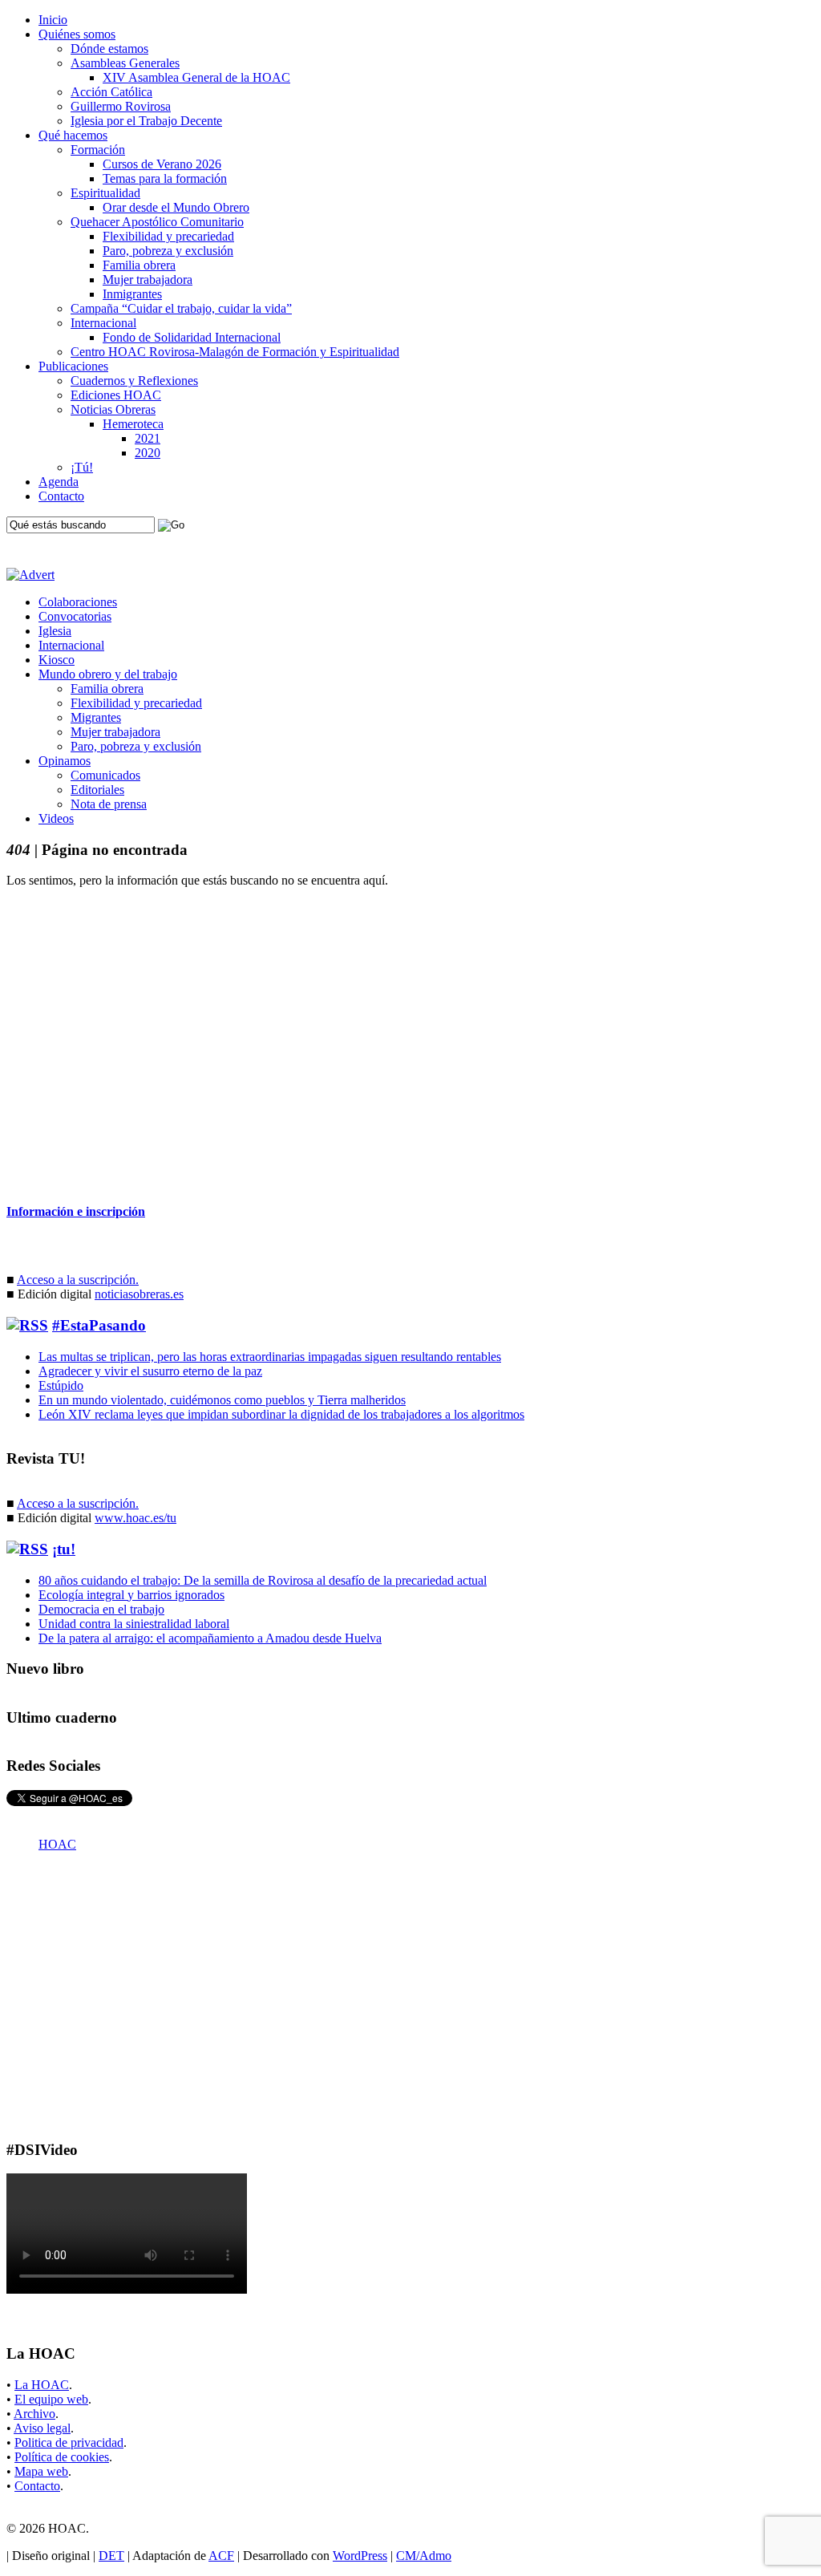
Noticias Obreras (113, 409)
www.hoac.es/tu (135, 1518)
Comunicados (105, 775)
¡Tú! (82, 467)
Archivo (34, 2414)
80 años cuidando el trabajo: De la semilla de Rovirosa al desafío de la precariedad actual (263, 1580)
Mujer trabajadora (148, 279)
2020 (148, 453)
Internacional (103, 323)
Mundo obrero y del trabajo (108, 674)
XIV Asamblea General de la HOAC (196, 77)
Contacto (61, 496)
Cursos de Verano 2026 (162, 164)
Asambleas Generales (125, 63)
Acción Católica (111, 92)
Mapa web (41, 2471)
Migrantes (96, 717)
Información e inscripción (76, 1211)
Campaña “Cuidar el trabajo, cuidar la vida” (181, 308)
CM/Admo (424, 2556)
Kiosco (57, 660)
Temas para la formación (165, 178)
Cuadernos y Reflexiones (134, 381)
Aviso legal (42, 2428)
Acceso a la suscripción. (78, 1280)
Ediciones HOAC (116, 395)
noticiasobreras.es (139, 1294)
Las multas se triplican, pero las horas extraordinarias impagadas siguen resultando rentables (270, 1357)
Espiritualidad (105, 193)
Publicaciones (73, 366)
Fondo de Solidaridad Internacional (192, 337)
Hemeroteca (133, 424)
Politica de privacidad (69, 2442)
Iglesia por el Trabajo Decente (146, 121)
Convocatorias (75, 616)
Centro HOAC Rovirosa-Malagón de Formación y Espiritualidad (235, 352)
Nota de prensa (109, 804)
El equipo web (51, 2399)
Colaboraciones (78, 602)
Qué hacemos (73, 135)
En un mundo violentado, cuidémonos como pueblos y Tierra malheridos (222, 1400)
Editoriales (97, 790)
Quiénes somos (77, 34)
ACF (221, 2556)
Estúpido (61, 1385)
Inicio (53, 20)
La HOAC (42, 2385)
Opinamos (65, 761)
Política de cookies (62, 2457)
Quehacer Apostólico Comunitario (157, 222)
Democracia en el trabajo (101, 1609)
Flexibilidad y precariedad (168, 236)
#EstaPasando (99, 1325)
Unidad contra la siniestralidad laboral (134, 1624)
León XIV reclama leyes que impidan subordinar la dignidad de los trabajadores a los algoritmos (281, 1414)
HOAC (57, 1844)
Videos (56, 818)
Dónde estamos (109, 49)
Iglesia (55, 631)
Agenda (59, 482)
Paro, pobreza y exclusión (168, 251)
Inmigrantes (132, 294)
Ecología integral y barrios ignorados (131, 1595)
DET (111, 2556)
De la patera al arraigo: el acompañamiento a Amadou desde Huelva (210, 1638)
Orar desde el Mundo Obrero (176, 207)
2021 (148, 438)
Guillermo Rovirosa (121, 106)
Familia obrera (139, 265)
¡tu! (64, 1549)
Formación (98, 150)
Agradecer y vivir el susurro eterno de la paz (150, 1371)
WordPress (360, 2556)
